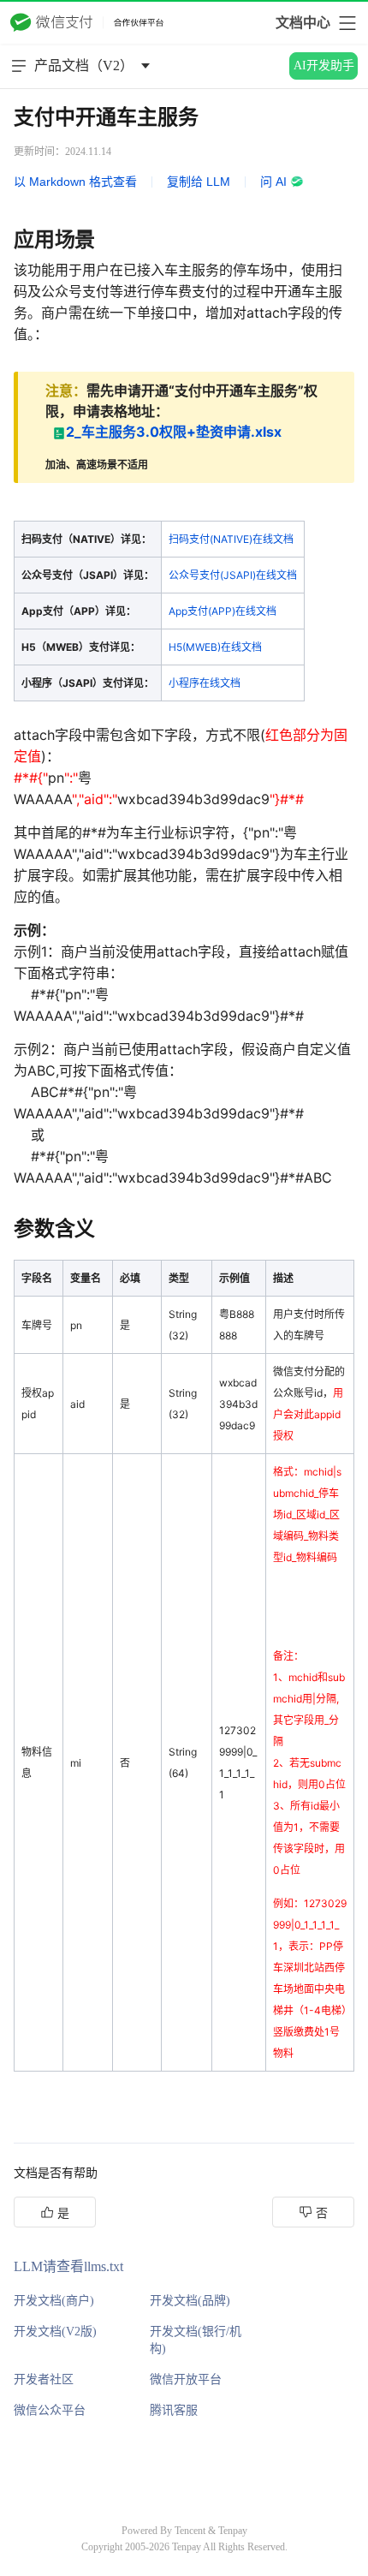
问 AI (273, 182)
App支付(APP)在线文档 (223, 611)
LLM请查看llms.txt (68, 2266)
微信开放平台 (186, 2379)
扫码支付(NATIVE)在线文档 (231, 539)
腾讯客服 (174, 2410)
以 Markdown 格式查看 (75, 182)
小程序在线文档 (205, 683)
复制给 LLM (199, 182)
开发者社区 (44, 2379)
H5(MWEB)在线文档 (215, 647)
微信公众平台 (50, 2410)
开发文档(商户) (54, 2301)
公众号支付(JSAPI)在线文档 (233, 575)
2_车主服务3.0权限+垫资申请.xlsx (174, 432)
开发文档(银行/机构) (196, 2340)
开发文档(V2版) (55, 2332)
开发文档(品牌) (190, 2301)
